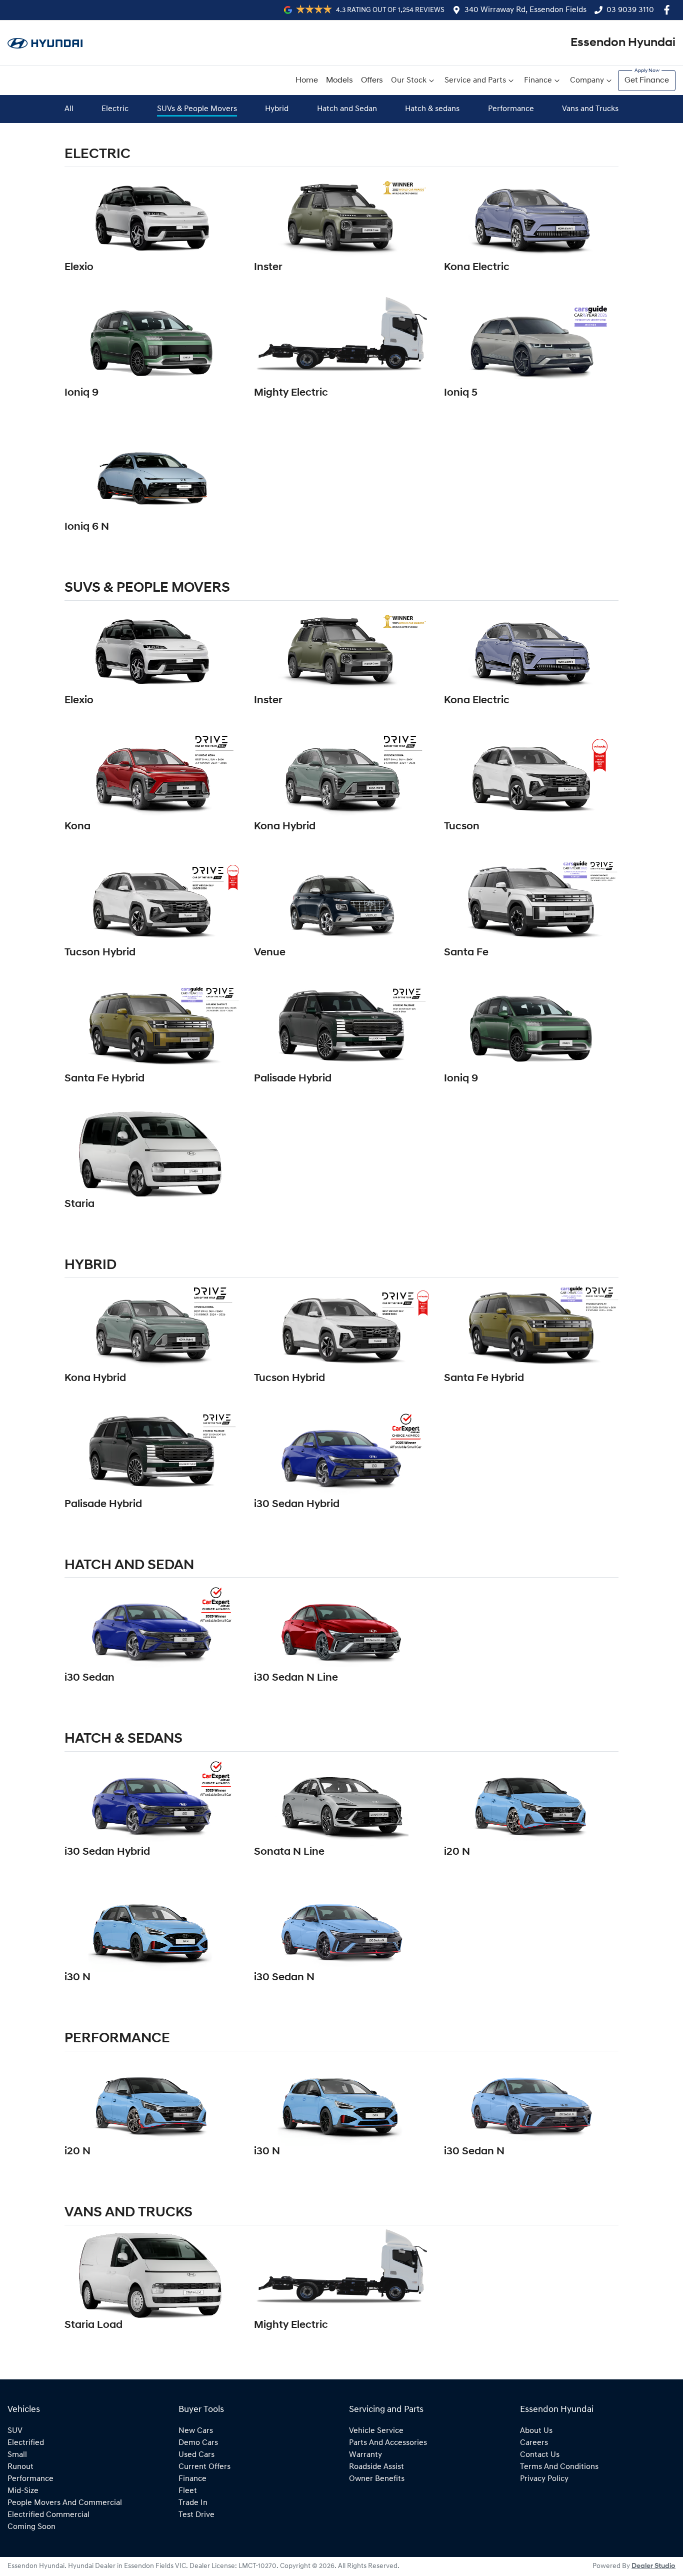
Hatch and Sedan (347, 109)
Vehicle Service (376, 2431)
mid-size (23, 2491)
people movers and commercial (65, 2503)
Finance (538, 81)
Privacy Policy (544, 2479)
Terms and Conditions (559, 2467)
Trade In (193, 2503)
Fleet (188, 2491)
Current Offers (204, 2467)
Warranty (365, 2455)
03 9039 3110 (630, 10)
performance (30, 2479)
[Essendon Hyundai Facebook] (669, 10)
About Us (536, 2431)
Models (339, 81)
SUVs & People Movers (197, 109)
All (69, 109)
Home (307, 81)
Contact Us (540, 2455)
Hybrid (277, 109)
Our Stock (409, 81)
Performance (511, 109)
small (17, 2455)
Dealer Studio (653, 2566)
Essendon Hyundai (623, 43)
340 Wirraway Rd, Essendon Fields (525, 10)
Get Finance (647, 81)
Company (587, 81)
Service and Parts (475, 81)
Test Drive (196, 2515)
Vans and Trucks (590, 109)
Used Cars (196, 2455)
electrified (26, 2443)
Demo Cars (198, 2443)
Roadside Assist (376, 2467)
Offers (372, 81)
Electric (115, 109)
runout (20, 2467)
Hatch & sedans (432, 109)
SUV (15, 2431)
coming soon (31, 2527)
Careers (534, 2443)
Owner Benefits (377, 2479)
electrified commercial (48, 2515)
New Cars (196, 2431)
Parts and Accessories (388, 2443)
